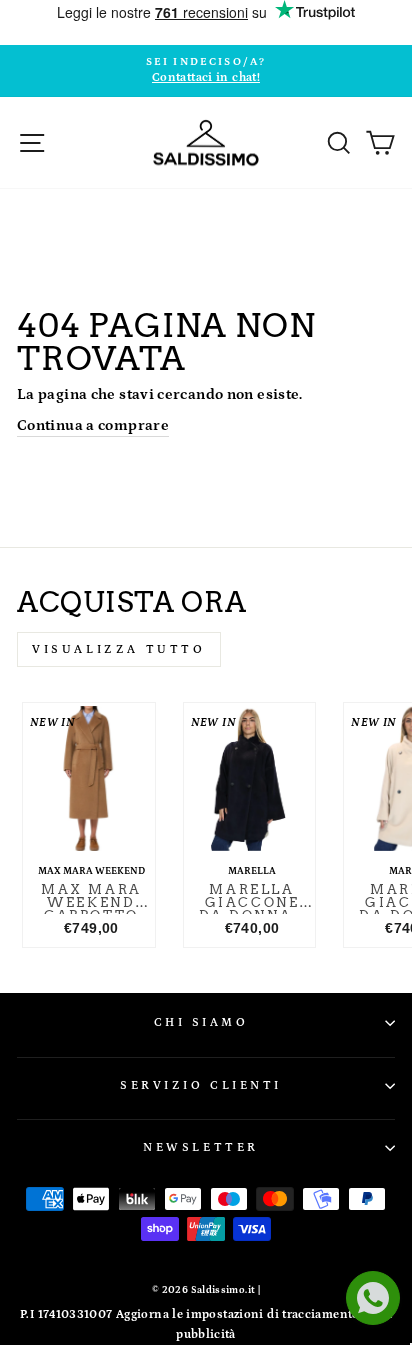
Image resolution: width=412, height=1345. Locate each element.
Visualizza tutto (119, 649)
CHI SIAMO (201, 1022)
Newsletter (200, 1147)
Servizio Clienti (201, 1085)
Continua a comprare (93, 425)
